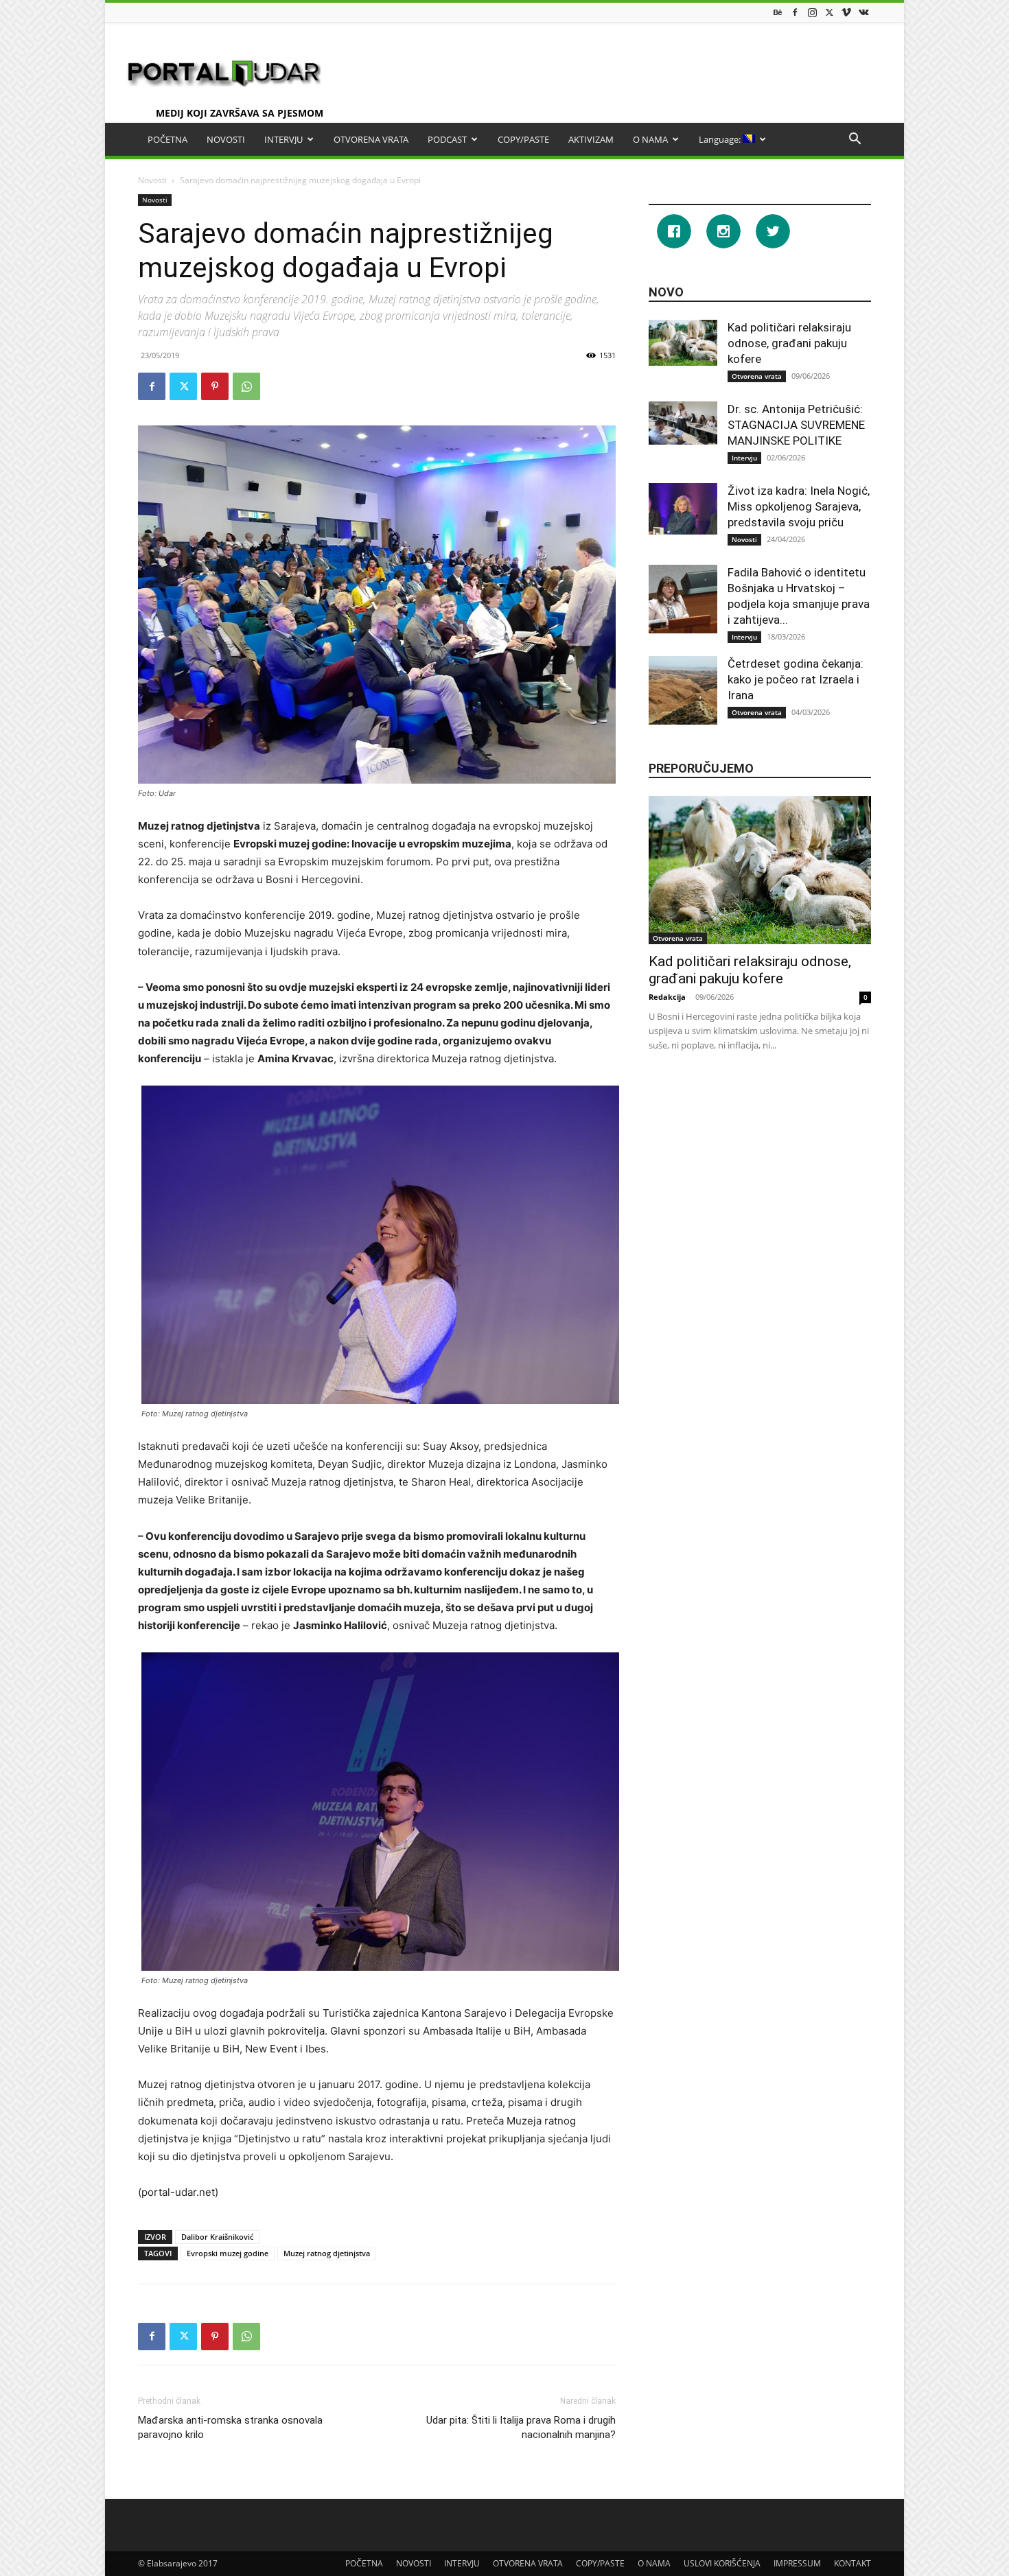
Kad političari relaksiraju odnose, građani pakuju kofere (789, 343)
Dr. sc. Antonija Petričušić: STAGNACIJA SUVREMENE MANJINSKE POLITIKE (796, 425)
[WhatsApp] (246, 386)
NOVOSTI (226, 139)
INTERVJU (283, 139)
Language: (721, 139)
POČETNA (167, 139)
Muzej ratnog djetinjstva (327, 2253)
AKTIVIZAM (591, 139)
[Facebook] (795, 12)
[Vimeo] (846, 12)
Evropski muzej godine (228, 2253)
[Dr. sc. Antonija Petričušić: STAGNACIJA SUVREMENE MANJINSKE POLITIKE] (683, 423)
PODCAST (447, 139)
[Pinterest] (215, 386)
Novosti (152, 180)
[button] (855, 140)
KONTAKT (853, 2563)
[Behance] (778, 12)
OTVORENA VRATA (371, 139)
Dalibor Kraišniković (217, 2237)
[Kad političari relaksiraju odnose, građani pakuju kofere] (683, 343)
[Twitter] (829, 12)
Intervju (744, 458)
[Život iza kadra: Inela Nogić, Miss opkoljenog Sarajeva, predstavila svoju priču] (683, 509)
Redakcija (667, 997)
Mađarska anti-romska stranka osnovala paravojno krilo (230, 2427)
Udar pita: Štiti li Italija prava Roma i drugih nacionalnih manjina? (521, 2427)
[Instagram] (812, 12)
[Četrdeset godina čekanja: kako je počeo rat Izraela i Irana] (683, 690)
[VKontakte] (863, 12)
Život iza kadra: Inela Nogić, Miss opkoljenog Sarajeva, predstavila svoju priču (799, 506)
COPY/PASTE (523, 139)
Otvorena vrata (757, 376)
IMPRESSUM (797, 2563)
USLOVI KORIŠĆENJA (722, 2563)
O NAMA (650, 139)
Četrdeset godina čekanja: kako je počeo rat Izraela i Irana (796, 679)
